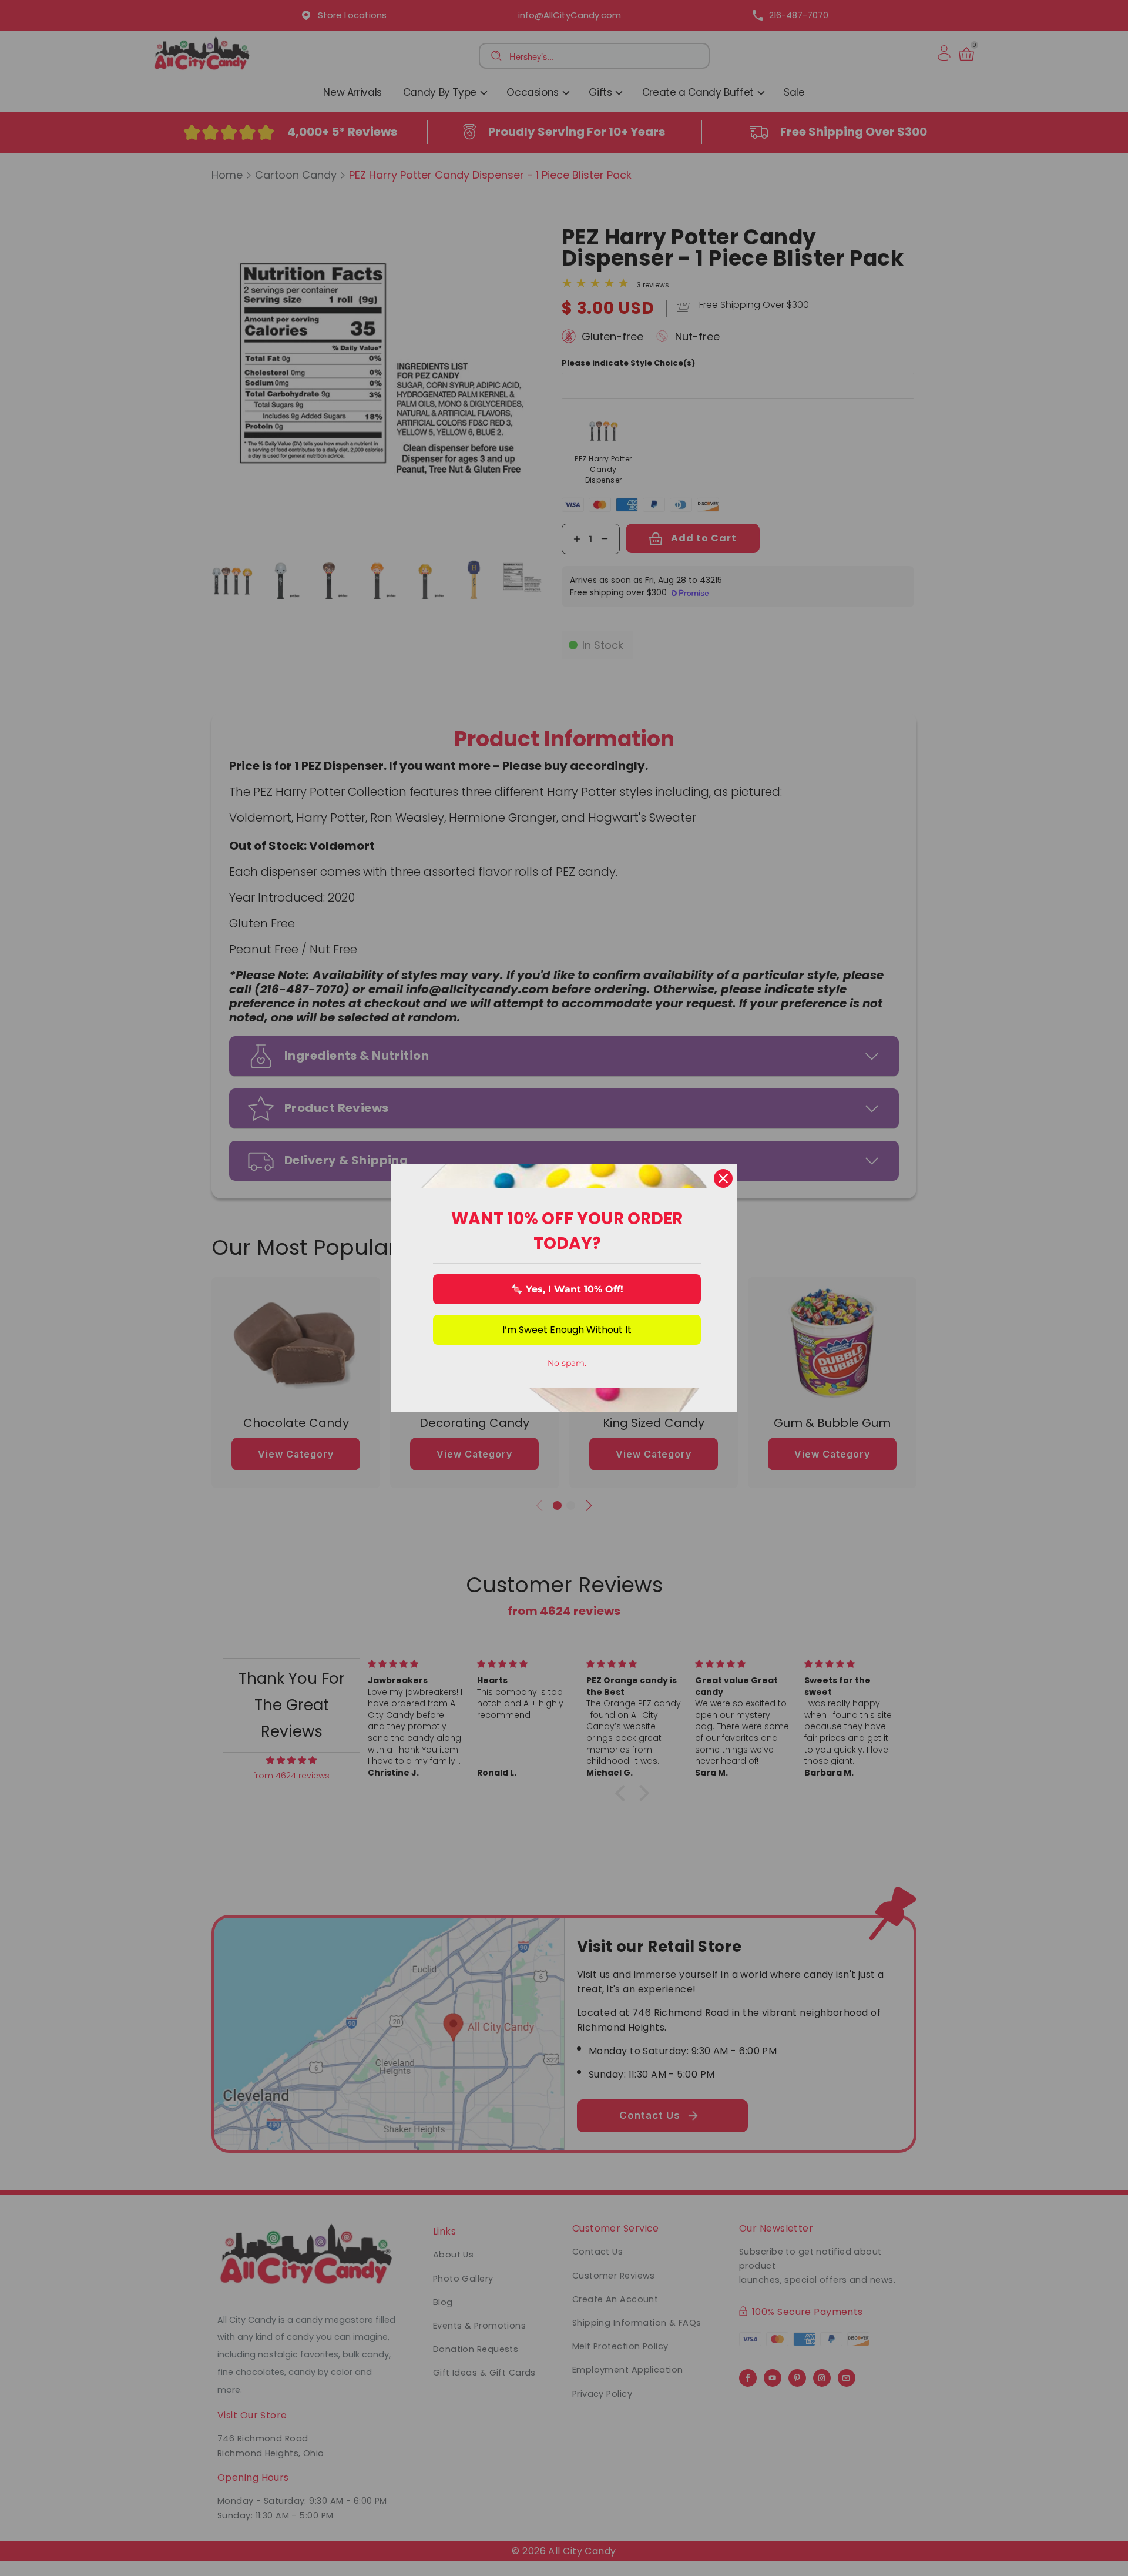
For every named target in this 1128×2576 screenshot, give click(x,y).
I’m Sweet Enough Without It (567, 1330)
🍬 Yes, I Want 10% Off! (567, 1289)
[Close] (723, 1178)
